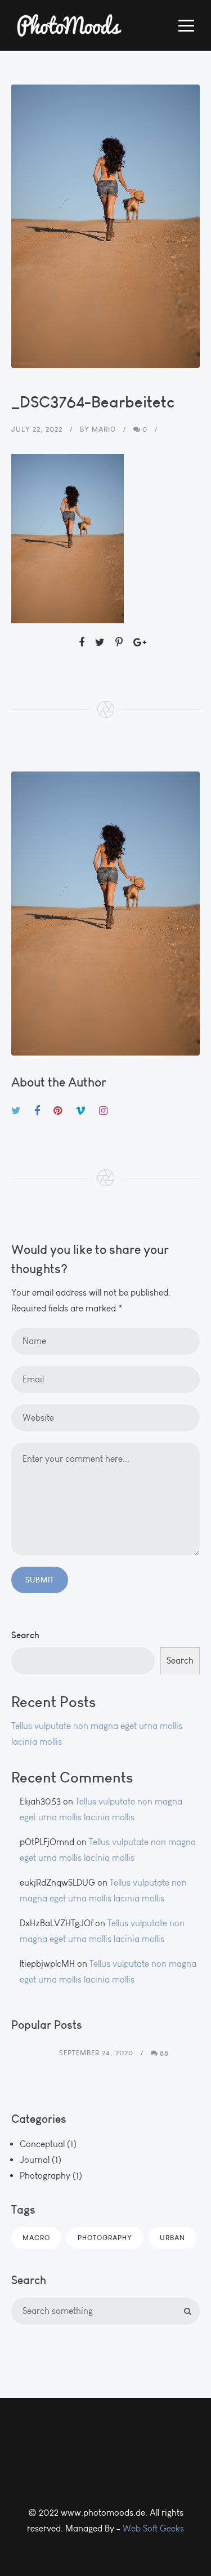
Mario (104, 429)
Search (25, 1635)
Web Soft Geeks (153, 2528)
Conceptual (42, 2144)
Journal (35, 2160)
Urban (172, 2238)
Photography (45, 2176)
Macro (36, 2238)
